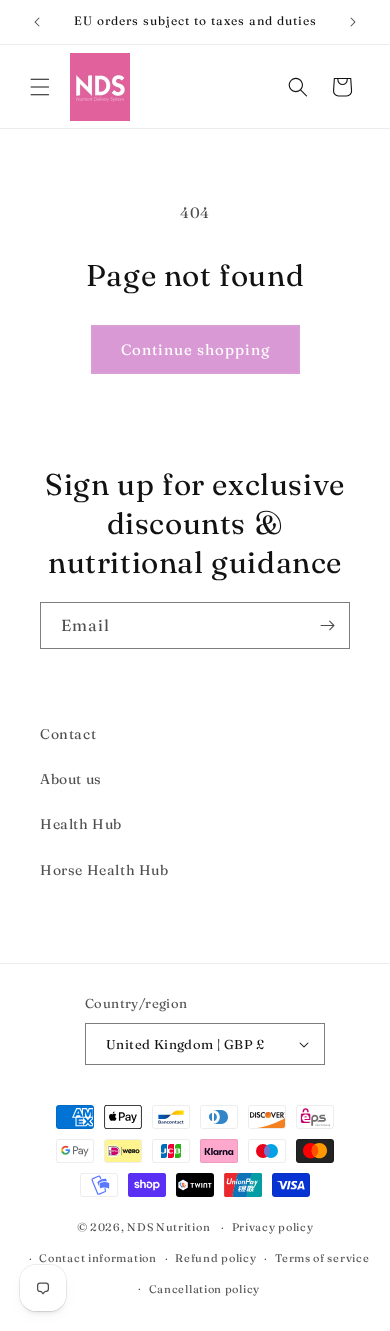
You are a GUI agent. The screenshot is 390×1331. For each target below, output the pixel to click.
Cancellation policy (204, 1289)
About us (71, 779)
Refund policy (215, 1258)
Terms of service (322, 1258)
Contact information (97, 1258)
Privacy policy (273, 1227)
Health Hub (81, 824)
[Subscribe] (327, 625)
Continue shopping (195, 349)
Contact (68, 734)
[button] (40, 87)
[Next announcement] (353, 22)
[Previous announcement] (37, 22)
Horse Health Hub (104, 870)
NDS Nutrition (168, 1227)
